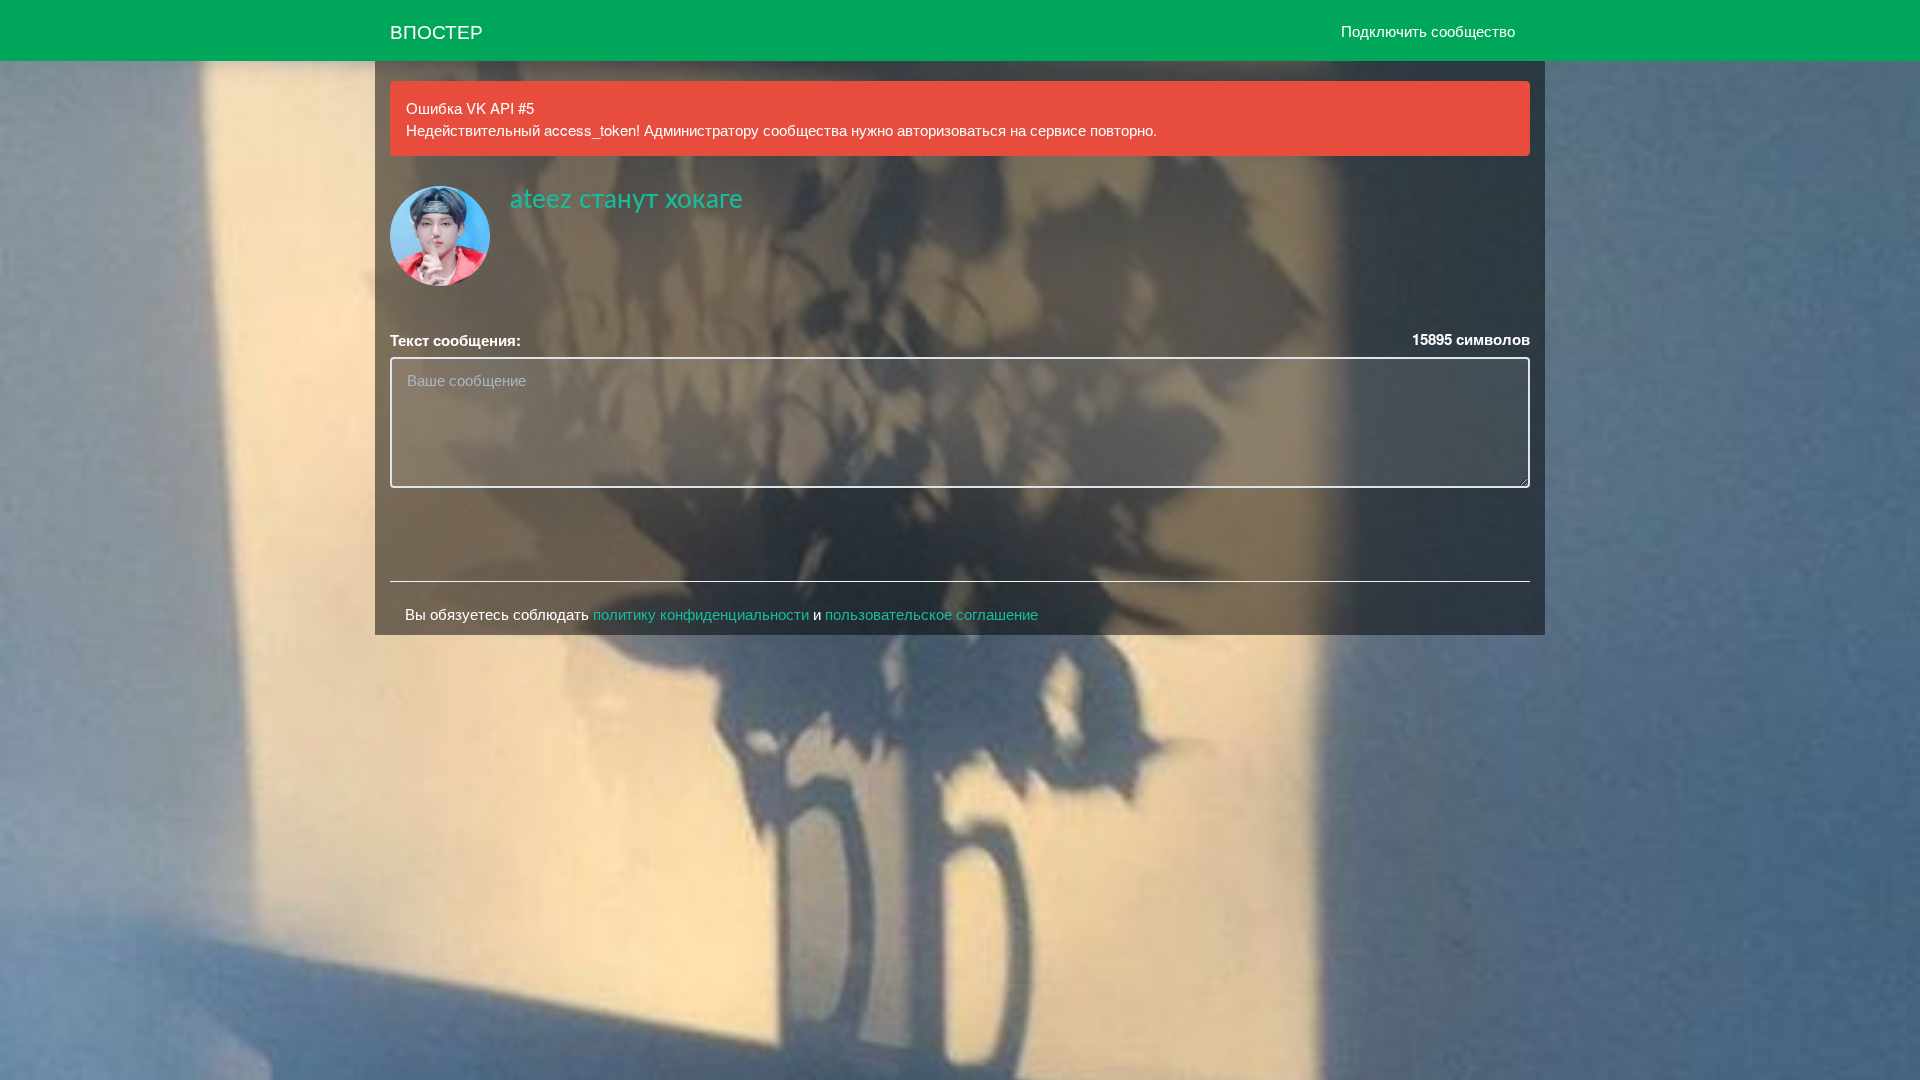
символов (1471, 339)
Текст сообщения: (455, 340)
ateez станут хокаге (626, 200)
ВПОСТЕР (436, 30)
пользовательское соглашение (931, 613)
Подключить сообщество (1428, 30)
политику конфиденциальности (701, 613)
